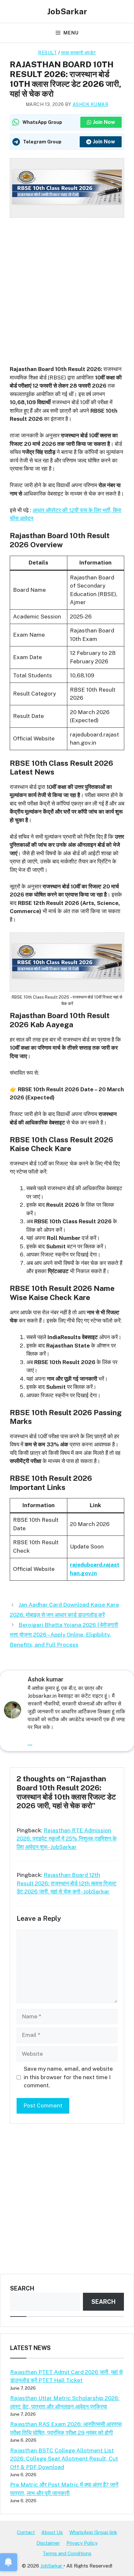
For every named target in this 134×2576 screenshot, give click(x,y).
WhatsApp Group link (93, 2532)
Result (47, 53)
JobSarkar (67, 11)
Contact (26, 2532)
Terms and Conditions (67, 2553)
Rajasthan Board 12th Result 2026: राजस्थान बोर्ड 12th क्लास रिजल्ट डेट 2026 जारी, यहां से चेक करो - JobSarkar (67, 1883)
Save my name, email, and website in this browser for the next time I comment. (68, 2077)
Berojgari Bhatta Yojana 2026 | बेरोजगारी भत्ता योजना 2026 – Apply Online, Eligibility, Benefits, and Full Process (64, 1635)
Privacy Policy (82, 2543)
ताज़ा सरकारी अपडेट (79, 53)
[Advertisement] (67, 287)
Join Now (104, 122)
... (30, 1743)
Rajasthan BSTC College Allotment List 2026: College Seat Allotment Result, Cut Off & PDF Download (64, 2459)
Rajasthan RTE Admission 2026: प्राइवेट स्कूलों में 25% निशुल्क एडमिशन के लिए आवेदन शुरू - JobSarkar (67, 1839)
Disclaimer (48, 2543)
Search (22, 2288)
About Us (52, 2532)
